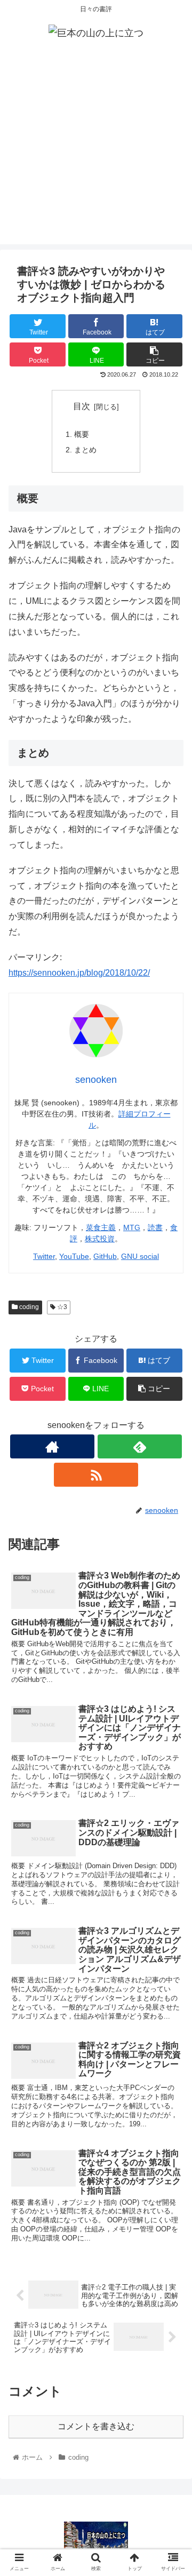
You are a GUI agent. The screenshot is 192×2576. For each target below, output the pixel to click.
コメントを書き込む (96, 2426)
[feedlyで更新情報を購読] (139, 1446)
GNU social (140, 1256)
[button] (171, 1527)
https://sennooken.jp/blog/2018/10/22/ (79, 973)
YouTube (74, 1256)
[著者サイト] (52, 1446)
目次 (82, 406)
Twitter (44, 1256)
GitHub (105, 1256)
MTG (132, 1227)
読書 (155, 1227)
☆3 (61, 1307)
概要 (82, 434)
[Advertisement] (96, 148)
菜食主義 (101, 1227)
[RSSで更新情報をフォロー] (96, 1475)
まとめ (85, 450)
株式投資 (100, 1239)
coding (28, 1307)
